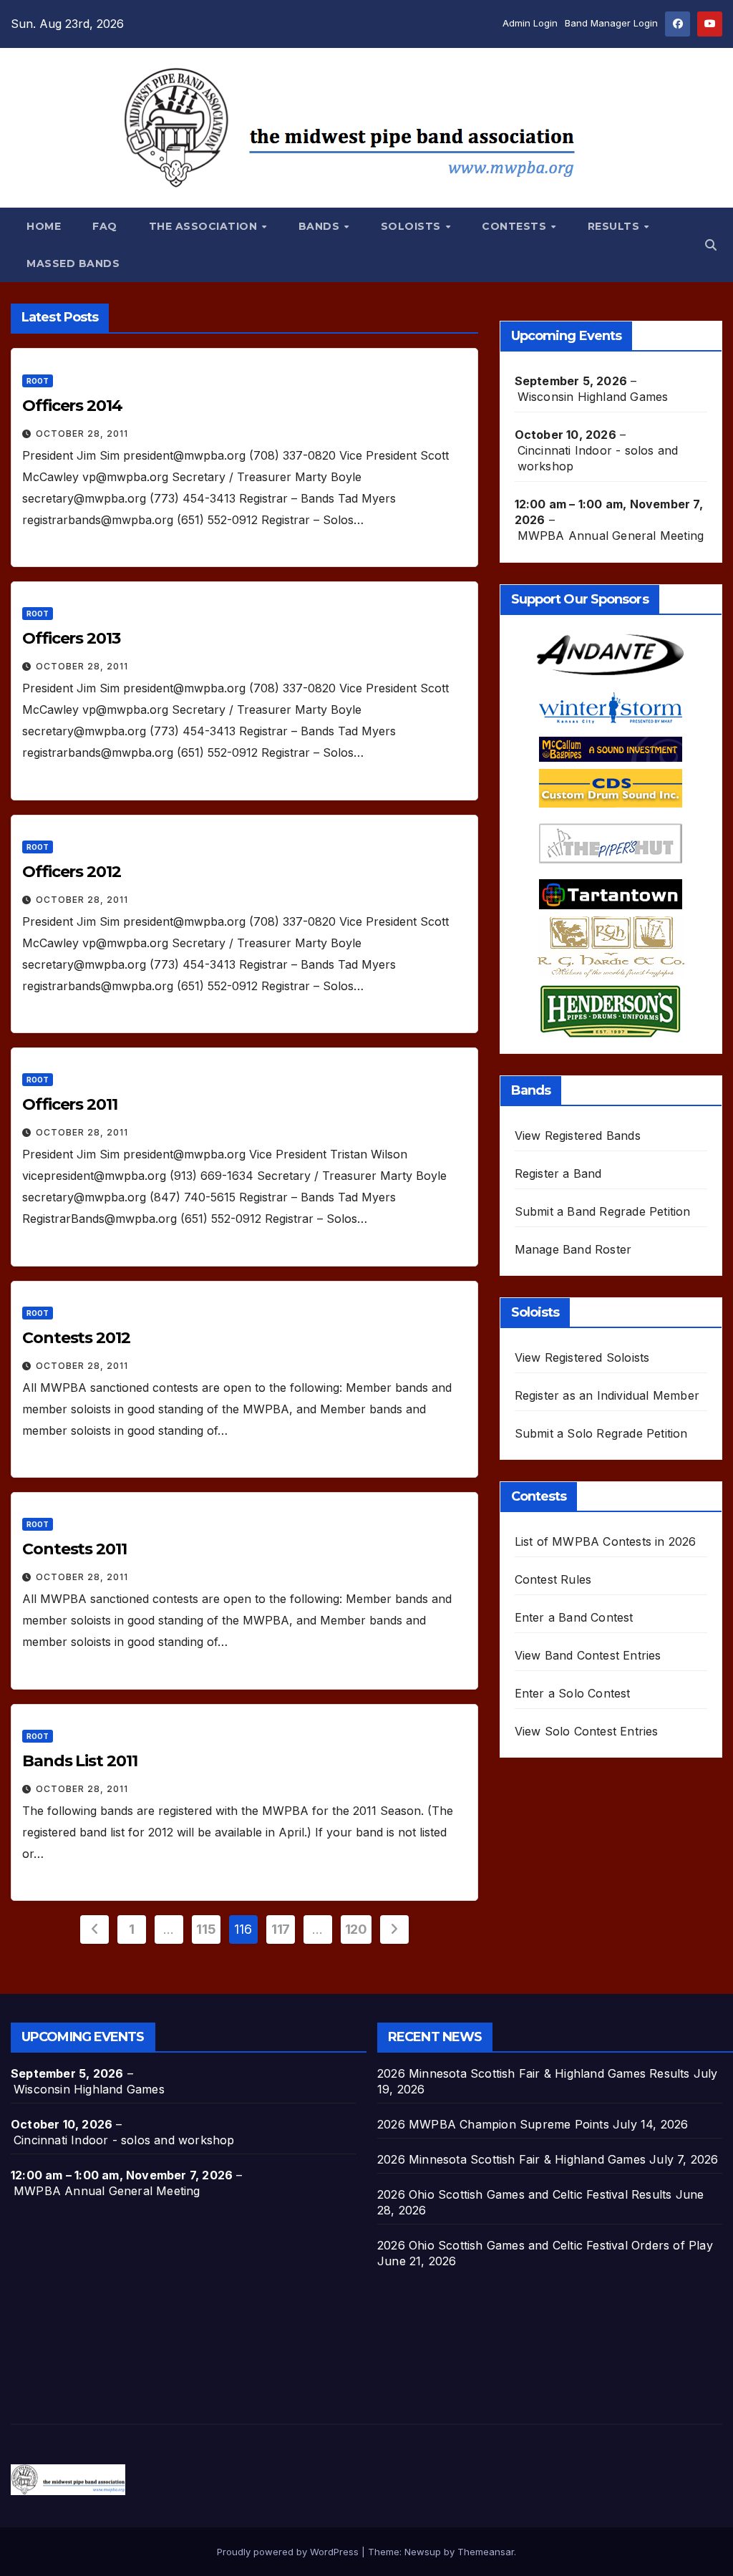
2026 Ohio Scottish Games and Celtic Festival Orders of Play (545, 2245)
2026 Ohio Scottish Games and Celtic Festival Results (524, 2194)
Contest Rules (553, 1579)
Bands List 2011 (80, 1761)
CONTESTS (516, 226)
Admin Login (530, 23)
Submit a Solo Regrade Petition (601, 1433)
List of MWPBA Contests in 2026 (606, 1541)
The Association (205, 226)
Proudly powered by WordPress (289, 2552)
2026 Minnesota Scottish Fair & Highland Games (511, 2159)
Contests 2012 (76, 1338)
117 (281, 1929)
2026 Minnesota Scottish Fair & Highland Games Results (534, 2073)
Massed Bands (73, 263)
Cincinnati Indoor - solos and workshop (598, 458)
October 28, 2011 (82, 434)
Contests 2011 (74, 1549)
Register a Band (558, 1173)
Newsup (423, 2552)
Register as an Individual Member (607, 1395)
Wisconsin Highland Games (593, 397)
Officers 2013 (71, 638)
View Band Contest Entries (588, 1655)
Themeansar (486, 2552)
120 (356, 1929)
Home (44, 226)
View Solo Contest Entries (587, 1731)
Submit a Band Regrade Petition (603, 1211)
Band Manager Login (611, 23)
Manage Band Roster (573, 1249)
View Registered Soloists (582, 1357)
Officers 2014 (72, 406)
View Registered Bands (578, 1136)
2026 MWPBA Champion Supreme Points (493, 2124)
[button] (711, 245)
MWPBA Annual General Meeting (611, 536)
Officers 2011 (70, 1104)
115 (206, 1929)
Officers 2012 (72, 872)
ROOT (38, 381)
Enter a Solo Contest (573, 1693)
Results (615, 226)
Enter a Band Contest (574, 1617)
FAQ (105, 226)
